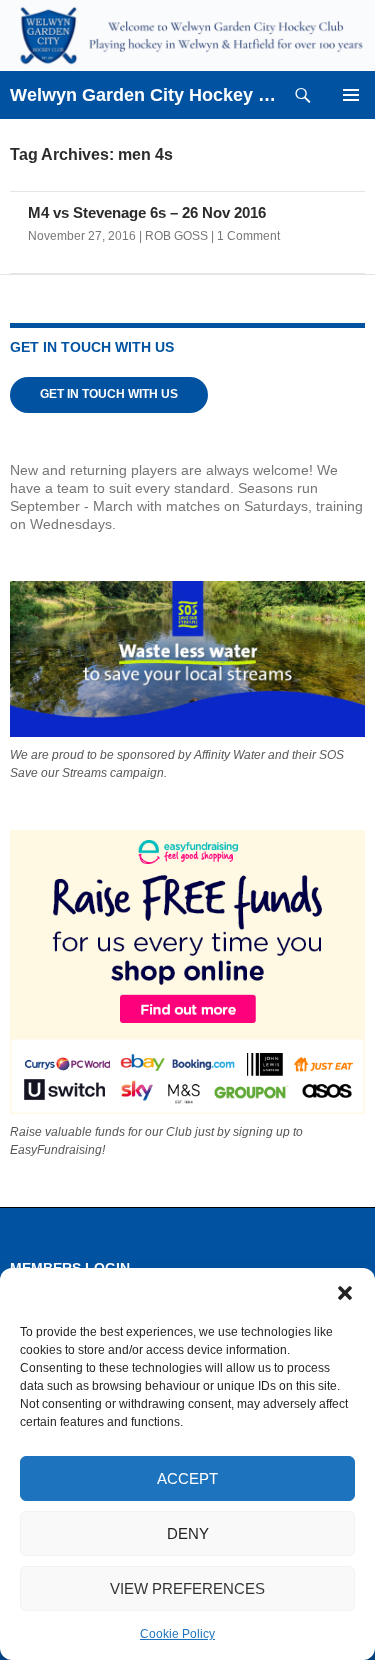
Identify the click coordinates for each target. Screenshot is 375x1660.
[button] (345, 1293)
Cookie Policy (177, 1634)
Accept (187, 1478)
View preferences (187, 1588)
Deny (188, 1533)
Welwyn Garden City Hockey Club (144, 95)
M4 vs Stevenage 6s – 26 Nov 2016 (147, 212)
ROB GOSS (176, 236)
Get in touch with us (109, 394)
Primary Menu (351, 95)
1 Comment (248, 236)
